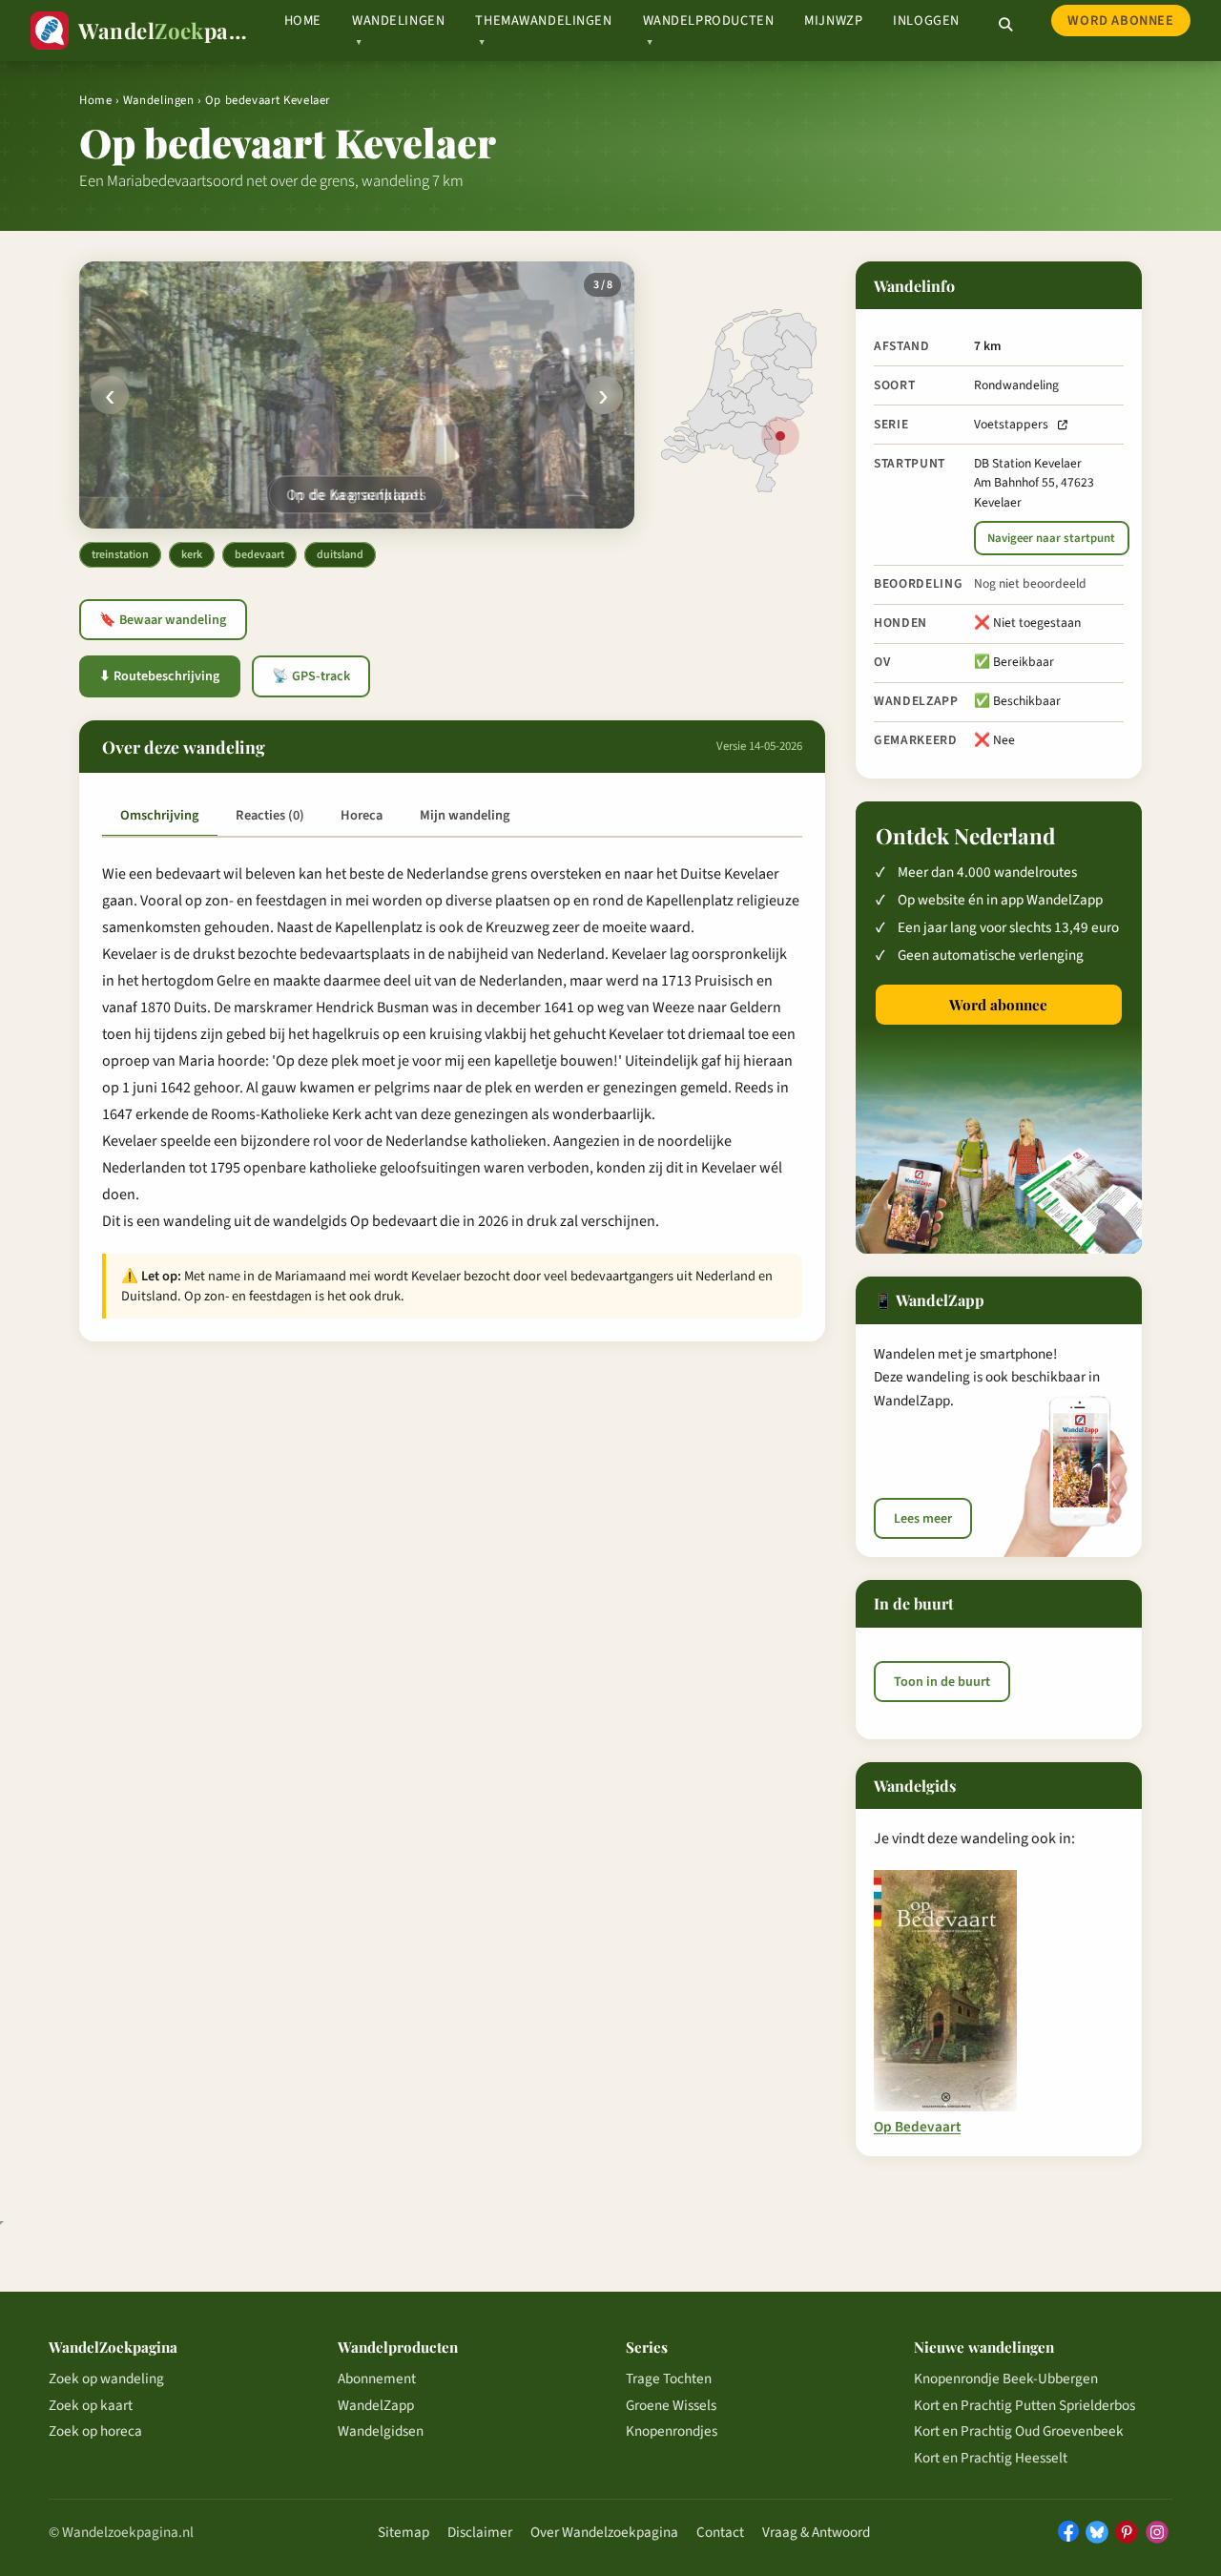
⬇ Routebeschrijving (159, 676)
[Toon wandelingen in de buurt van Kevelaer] (780, 436)
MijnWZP (833, 21)
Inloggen (926, 21)
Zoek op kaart (91, 2405)
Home (303, 21)
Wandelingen (159, 100)
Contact (720, 2532)
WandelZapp (376, 2405)
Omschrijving (159, 815)
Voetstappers (1011, 424)
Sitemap (404, 2532)
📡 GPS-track (311, 676)
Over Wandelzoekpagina (604, 2532)
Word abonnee (1120, 21)
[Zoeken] (1005, 25)
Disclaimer (480, 2532)
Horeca (362, 815)
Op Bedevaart (917, 2128)
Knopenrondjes (672, 2431)
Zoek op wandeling (106, 2379)
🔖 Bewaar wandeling (163, 620)
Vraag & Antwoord (816, 2532)
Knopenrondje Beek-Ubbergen (1006, 2379)
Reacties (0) (270, 815)
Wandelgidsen (381, 2431)
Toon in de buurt (942, 1682)
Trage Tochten (669, 2379)
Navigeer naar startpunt (1051, 538)
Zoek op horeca (95, 2431)
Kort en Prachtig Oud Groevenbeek (1019, 2431)
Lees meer (923, 1519)
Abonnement (377, 2379)
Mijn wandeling (465, 815)
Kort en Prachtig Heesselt (991, 2458)
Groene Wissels (671, 2405)
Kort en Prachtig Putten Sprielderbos (1024, 2405)
